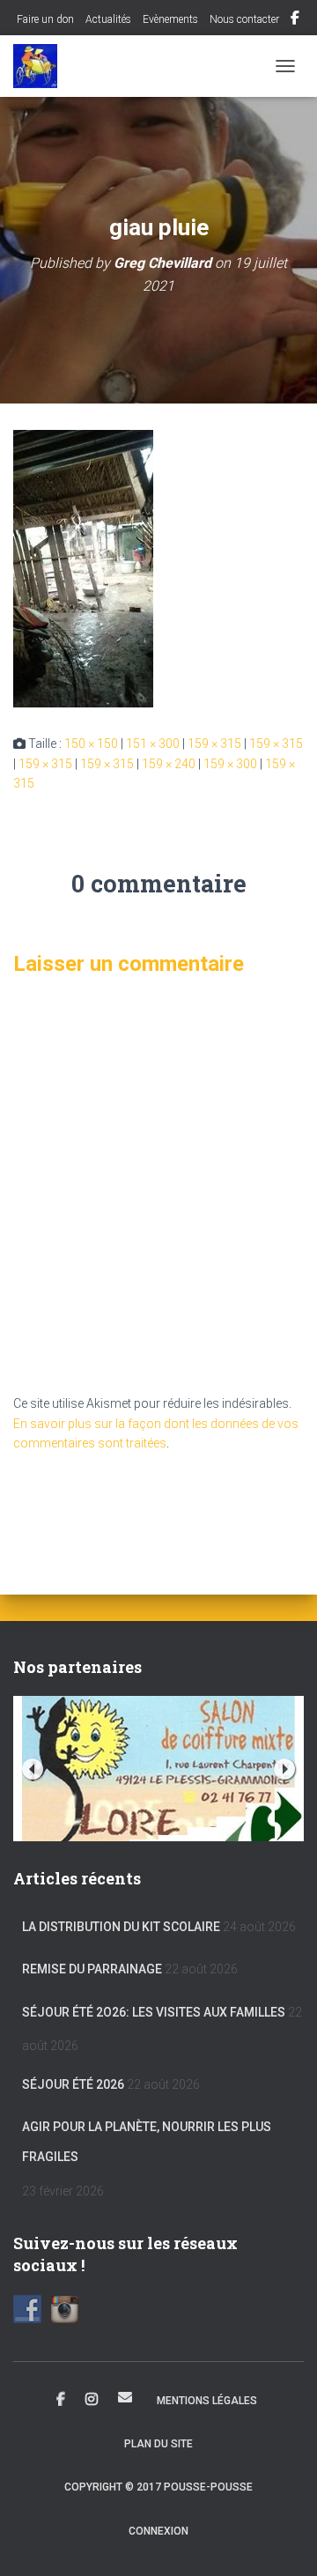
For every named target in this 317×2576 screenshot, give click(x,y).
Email (125, 2397)
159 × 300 (230, 764)
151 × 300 (153, 744)
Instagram (92, 2400)
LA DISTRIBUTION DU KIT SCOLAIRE (121, 1927)
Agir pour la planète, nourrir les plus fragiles (147, 2142)
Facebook (295, 20)
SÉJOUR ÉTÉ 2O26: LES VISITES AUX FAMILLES (154, 2012)
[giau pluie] (83, 567)
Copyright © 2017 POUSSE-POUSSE (158, 2487)
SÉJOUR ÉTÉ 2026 (73, 2084)
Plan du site (158, 2444)
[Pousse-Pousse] (42, 66)
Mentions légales (207, 2401)
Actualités (108, 19)
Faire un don (44, 19)
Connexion (158, 2531)
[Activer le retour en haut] (282, 2541)
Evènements (170, 19)
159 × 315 (214, 744)
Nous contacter (244, 19)
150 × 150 (91, 744)
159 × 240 (169, 764)
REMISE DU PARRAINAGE (92, 1969)
